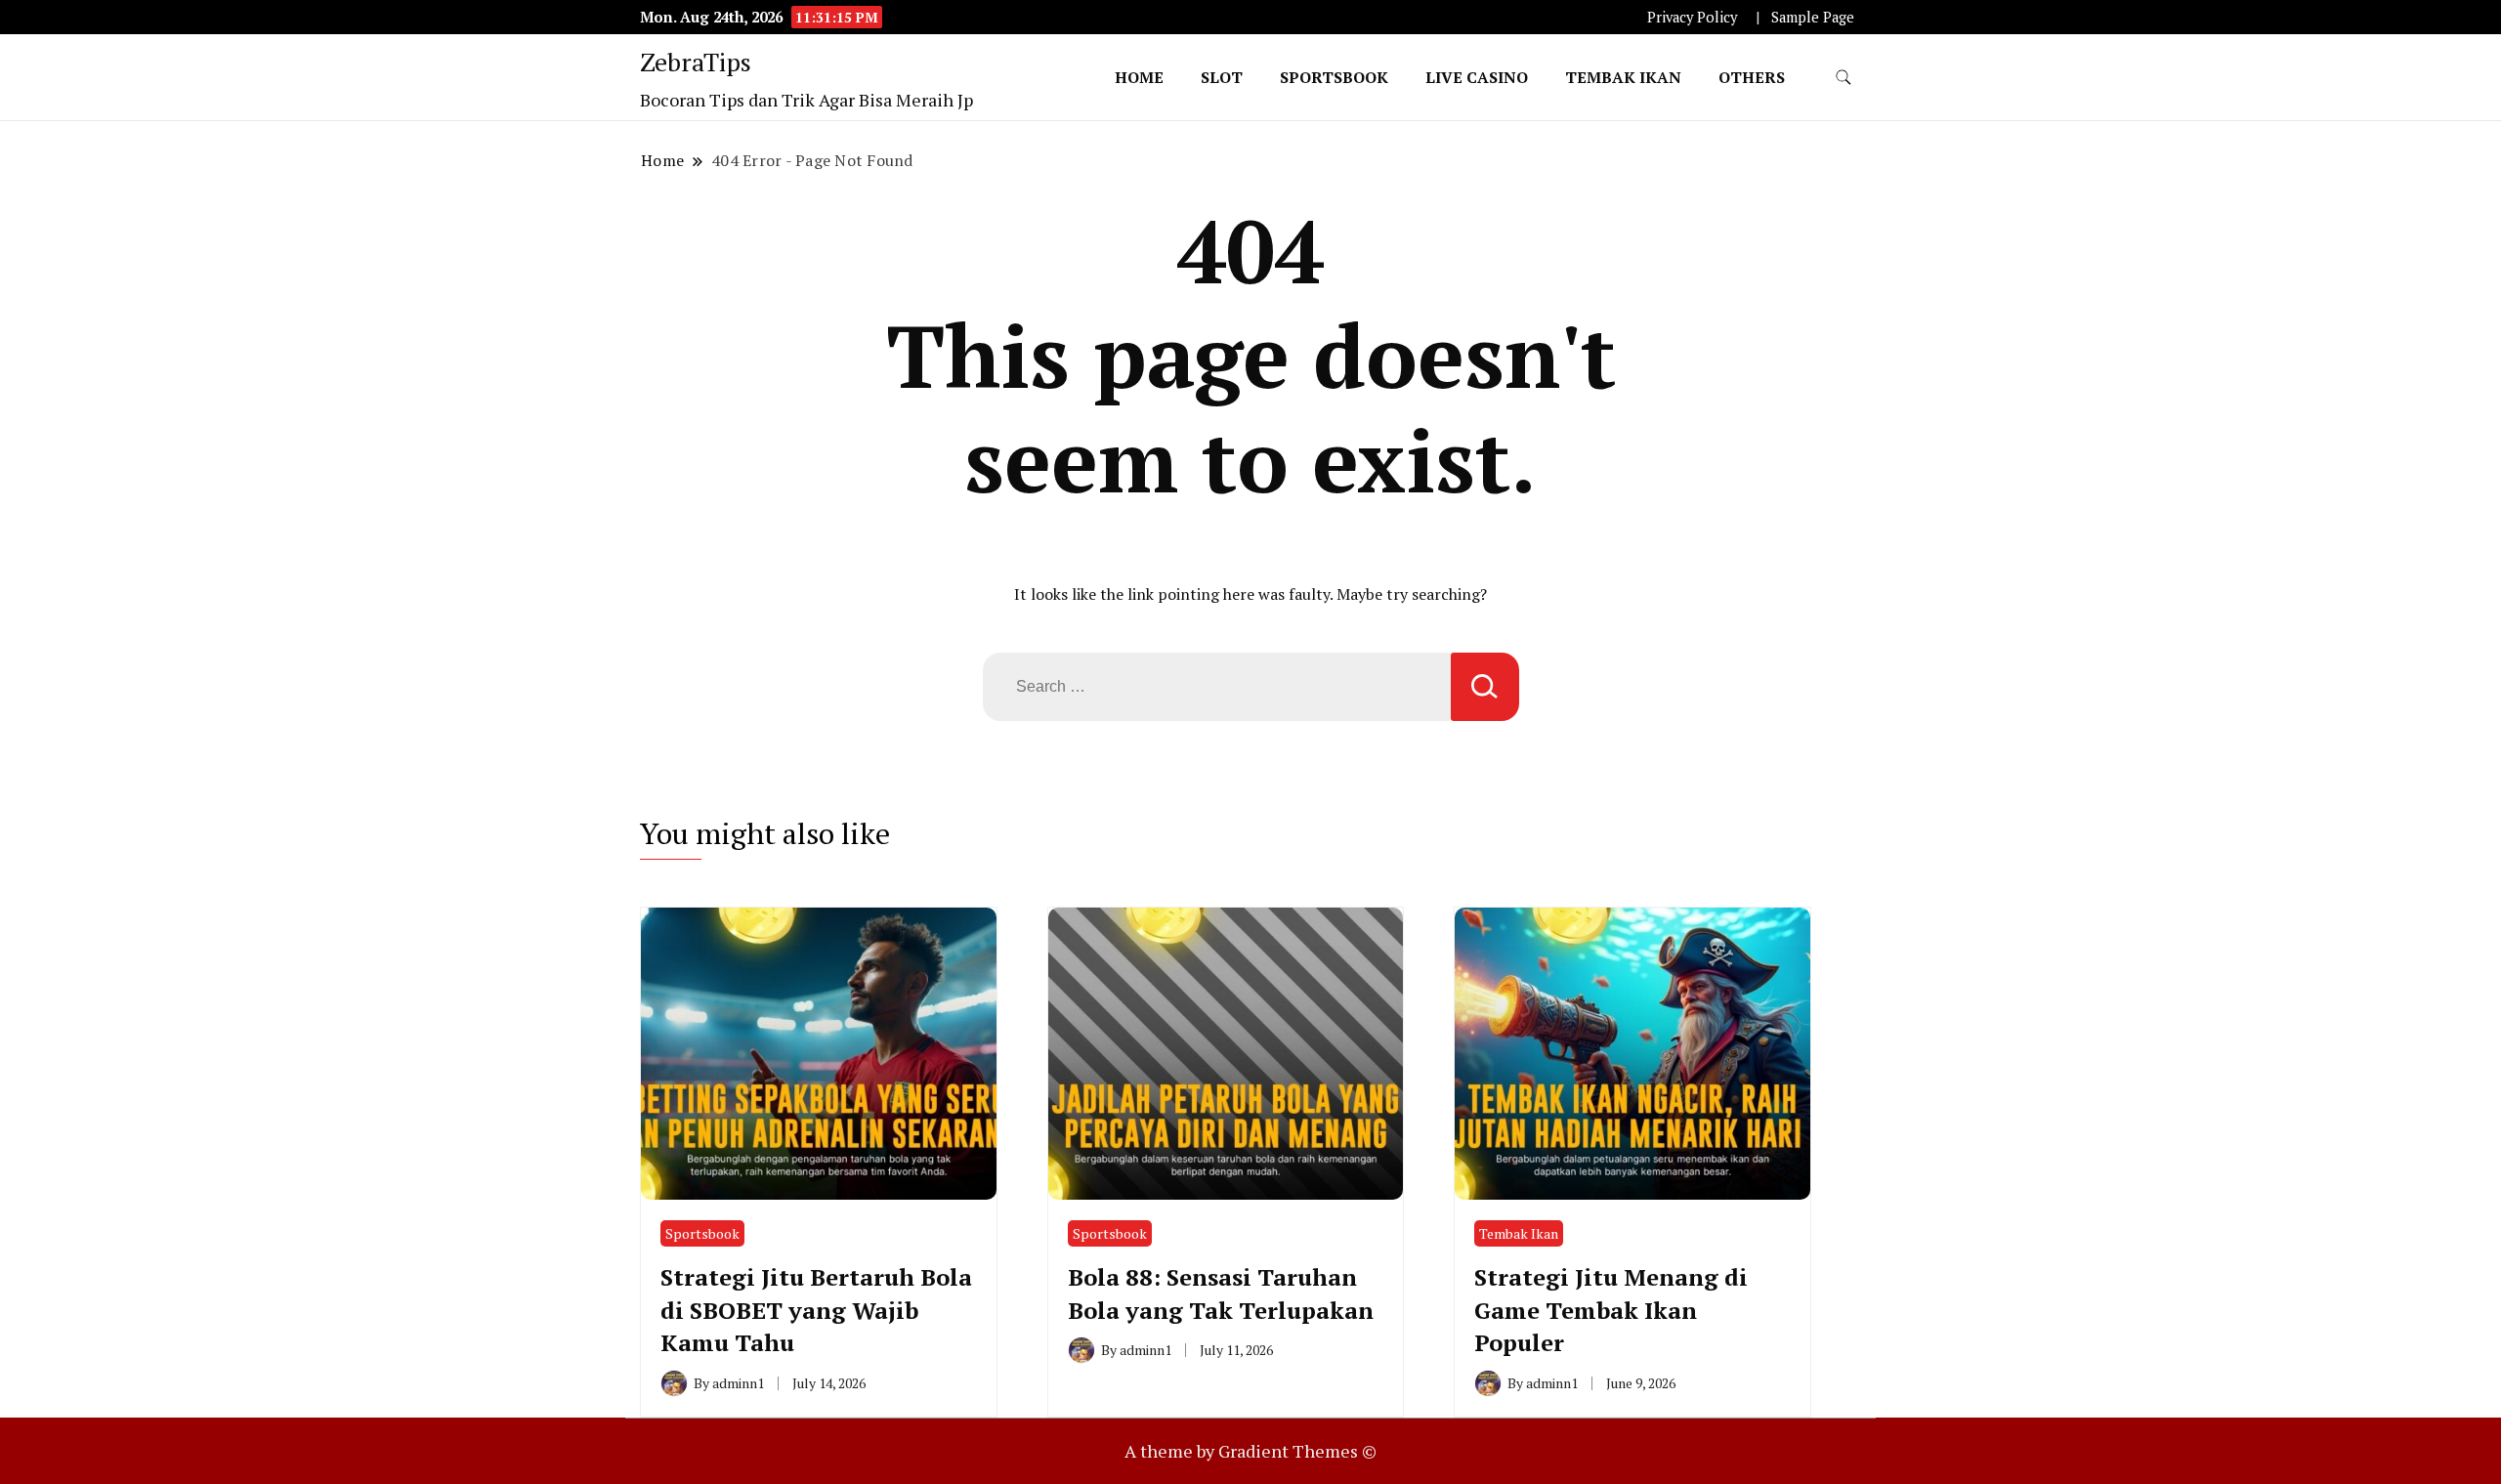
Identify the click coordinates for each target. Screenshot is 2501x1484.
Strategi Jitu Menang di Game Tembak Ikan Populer (1611, 1310)
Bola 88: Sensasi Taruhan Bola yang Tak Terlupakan (1221, 1293)
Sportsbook (1334, 77)
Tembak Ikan (1623, 77)
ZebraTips (696, 62)
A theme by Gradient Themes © (1250, 1451)
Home (1139, 77)
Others (1752, 77)
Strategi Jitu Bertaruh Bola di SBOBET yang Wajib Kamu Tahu (816, 1310)
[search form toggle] (1844, 78)
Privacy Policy (1692, 17)
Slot (1222, 77)
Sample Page (1813, 17)
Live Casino (1477, 77)
